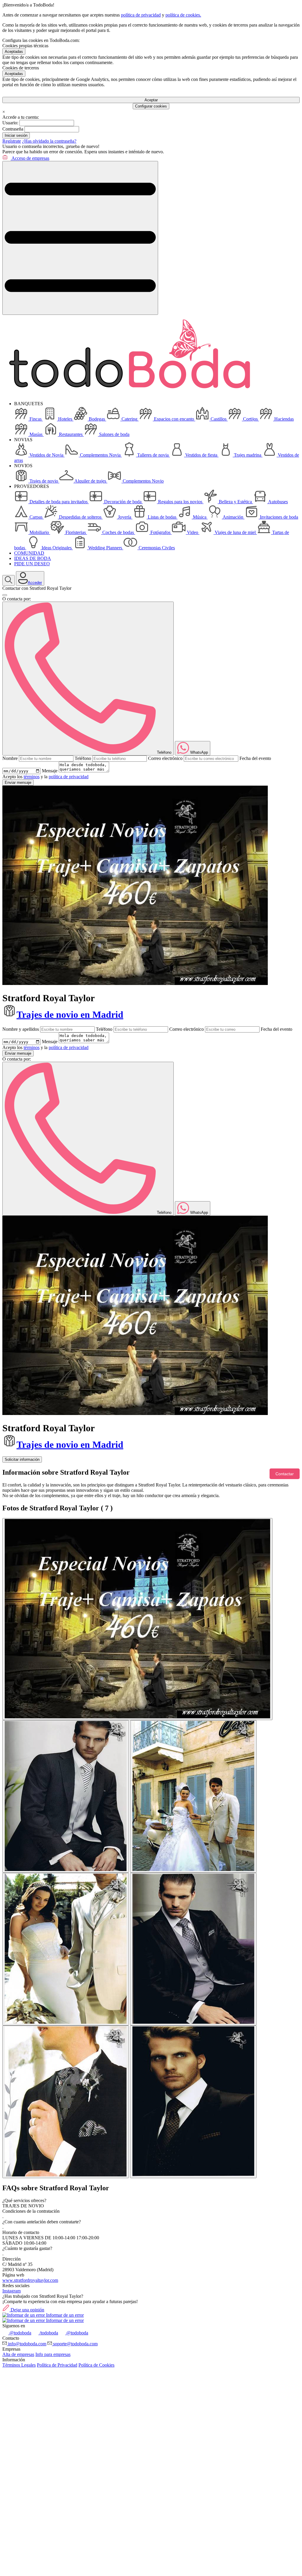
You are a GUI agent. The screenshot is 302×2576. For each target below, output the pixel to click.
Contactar (285, 1474)
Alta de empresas (18, 2354)
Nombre (10, 758)
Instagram (12, 2291)
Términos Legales (19, 2365)
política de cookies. (183, 15)
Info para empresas (53, 2354)
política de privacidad (141, 15)
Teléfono (83, 758)
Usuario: (10, 123)
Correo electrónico (165, 758)
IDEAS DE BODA (33, 558)
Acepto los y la (45, 777)
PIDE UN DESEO (32, 564)
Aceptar (151, 100)
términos (32, 777)
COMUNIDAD (29, 553)
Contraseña (13, 129)
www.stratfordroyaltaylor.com (30, 2280)
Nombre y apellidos (21, 1029)
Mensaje (50, 771)
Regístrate (12, 141)
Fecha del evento (255, 758)
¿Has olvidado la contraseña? (49, 141)
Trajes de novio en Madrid (70, 1015)
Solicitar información (22, 1459)
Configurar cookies (151, 106)
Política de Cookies (96, 2365)
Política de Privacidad (57, 2365)
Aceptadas (14, 52)
